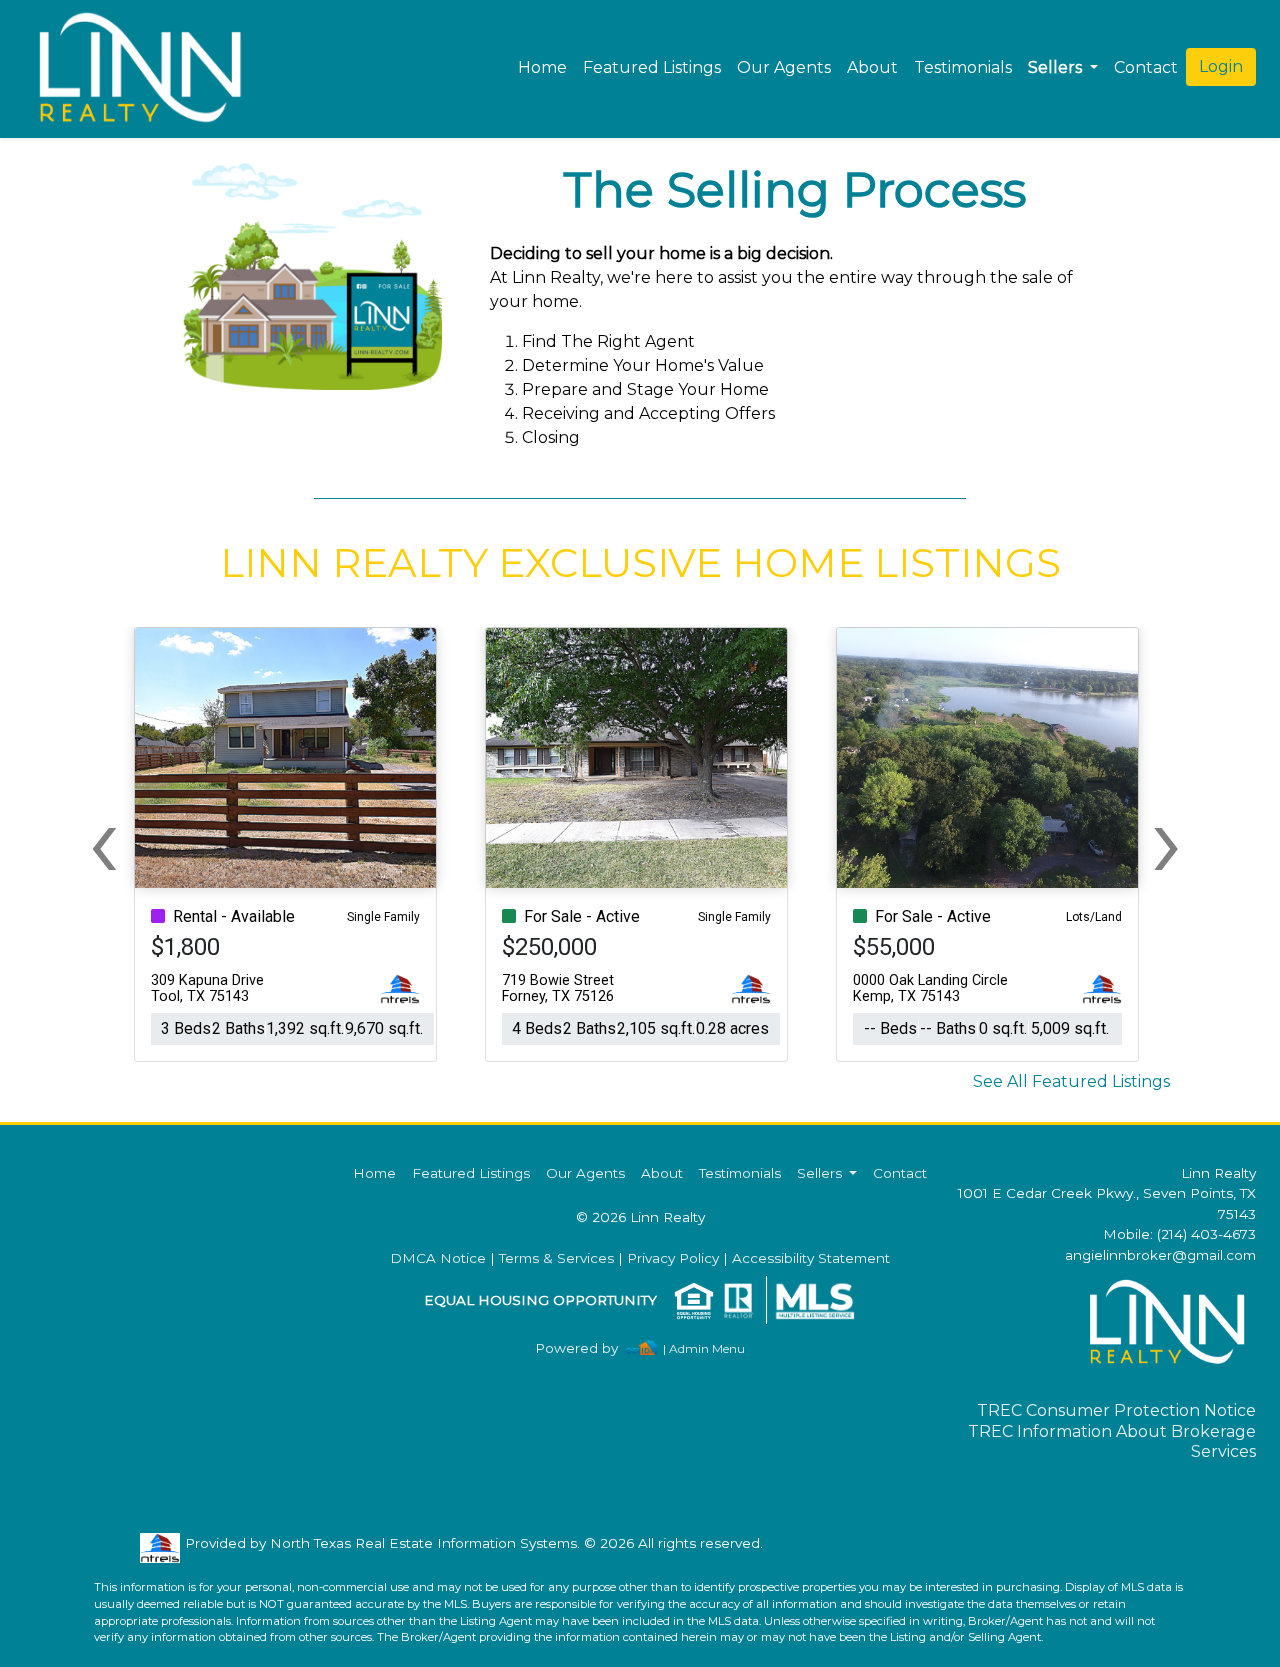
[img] (588, 1348)
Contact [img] (1146, 67)
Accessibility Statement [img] (811, 1258)
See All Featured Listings (1071, 1081)
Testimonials (963, 67)
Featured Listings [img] (652, 67)
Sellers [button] (1057, 67)
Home (542, 67)
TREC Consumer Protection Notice (1116, 1410)
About (872, 67)
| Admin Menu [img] (704, 1348)
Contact (900, 1173)
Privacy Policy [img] (673, 1258)
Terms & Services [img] (556, 1258)
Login (1221, 66)
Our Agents (784, 67)
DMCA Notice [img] (438, 1258)
